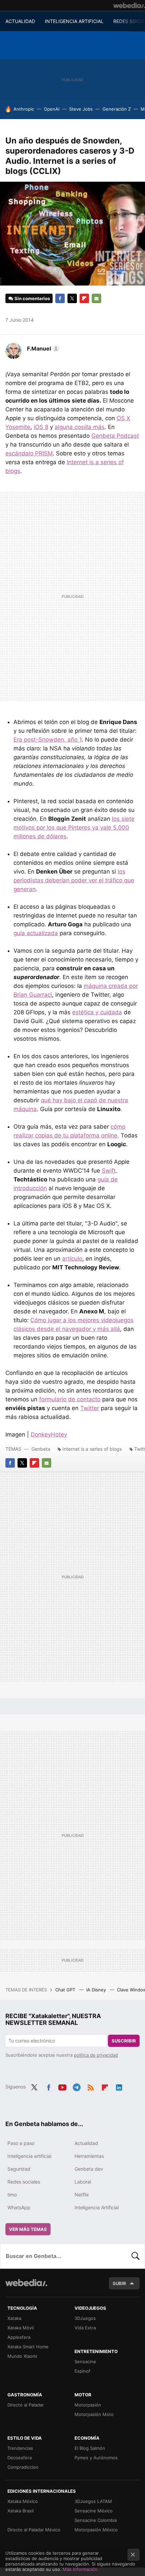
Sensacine (85, 2362)
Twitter (72, 298)
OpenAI (52, 109)
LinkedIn (119, 2086)
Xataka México (23, 2501)
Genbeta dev (89, 2169)
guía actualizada (36, 933)
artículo (72, 1259)
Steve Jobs (81, 109)
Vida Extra (85, 2328)
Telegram (77, 2086)
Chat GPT (66, 1990)
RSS (91, 2086)
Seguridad (19, 2169)
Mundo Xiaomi (22, 2356)
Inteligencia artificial (29, 2156)
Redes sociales (24, 2182)
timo (12, 2195)
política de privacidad (96, 2055)
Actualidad (86, 2143)
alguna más (80, 427)
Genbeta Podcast (115, 436)
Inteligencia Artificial (97, 2207)
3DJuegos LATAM (93, 2501)
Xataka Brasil (21, 2511)
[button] (42, 348)
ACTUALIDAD (20, 21)
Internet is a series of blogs (92, 1449)
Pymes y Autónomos (96, 2458)
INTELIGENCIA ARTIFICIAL (74, 21)
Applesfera (19, 2337)
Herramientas (89, 2156)
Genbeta (41, 1449)
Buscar (136, 2256)
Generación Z (117, 109)
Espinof (82, 2371)
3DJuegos (85, 2318)
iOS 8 (41, 427)
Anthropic (24, 109)
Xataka (14, 2318)
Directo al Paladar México (34, 2530)
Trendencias (20, 2448)
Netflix (82, 2195)
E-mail (96, 298)
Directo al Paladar (26, 2405)
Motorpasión (88, 2405)
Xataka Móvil (21, 2328)
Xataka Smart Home (28, 2347)
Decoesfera (20, 2458)
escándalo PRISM (29, 453)
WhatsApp (19, 2207)
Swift (109, 1171)
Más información (80, 2569)
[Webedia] (129, 5)
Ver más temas (28, 2229)
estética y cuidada (97, 1012)
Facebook (60, 298)
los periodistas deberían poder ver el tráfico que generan (74, 880)
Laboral (83, 2182)
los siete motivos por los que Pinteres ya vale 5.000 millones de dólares (74, 828)
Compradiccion (23, 2467)
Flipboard (84, 298)
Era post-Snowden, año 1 (48, 740)
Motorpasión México (96, 2530)
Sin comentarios (32, 298)
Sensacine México (94, 2511)
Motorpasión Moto (94, 2414)
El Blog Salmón (90, 2448)
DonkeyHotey (49, 1434)
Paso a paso (21, 2143)
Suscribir (124, 2041)
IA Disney (97, 1990)
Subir (119, 2283)
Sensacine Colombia (96, 2520)
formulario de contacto (70, 1399)
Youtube (62, 2086)
